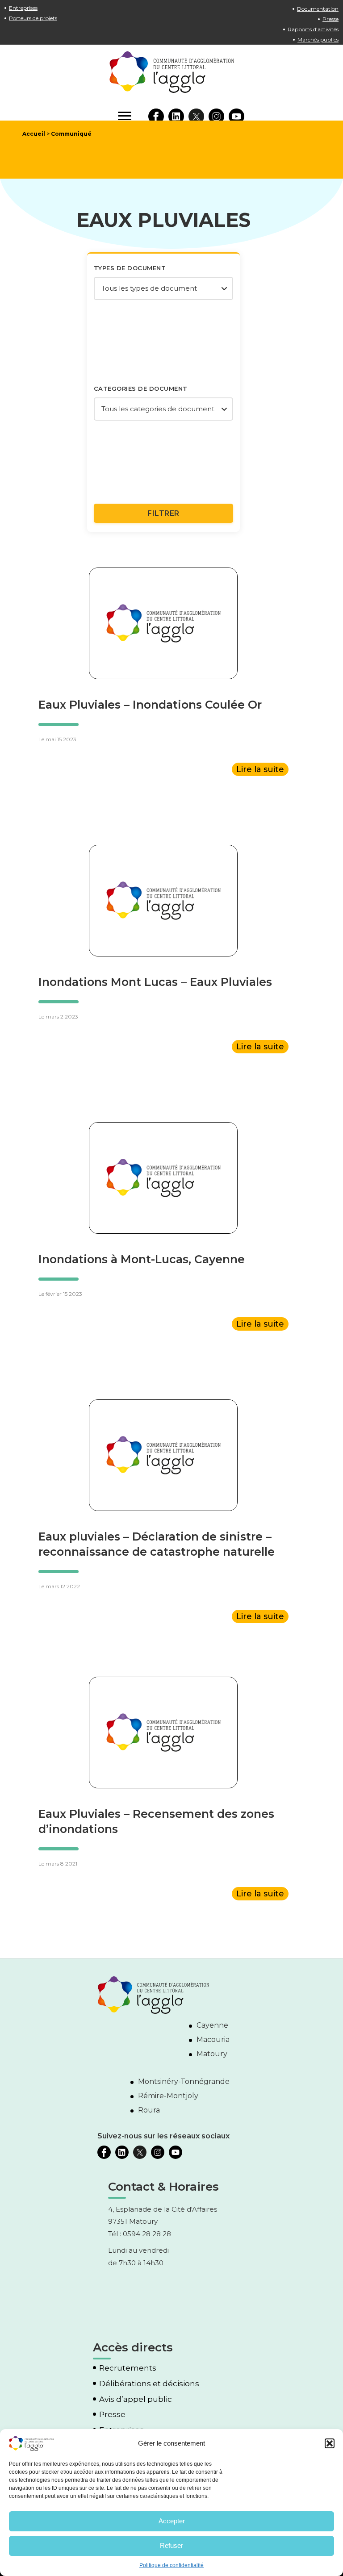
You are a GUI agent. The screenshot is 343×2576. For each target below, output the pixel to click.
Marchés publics (318, 40)
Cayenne (212, 2025)
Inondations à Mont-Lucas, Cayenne (142, 1259)
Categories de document (141, 388)
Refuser (171, 2545)
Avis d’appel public (136, 2399)
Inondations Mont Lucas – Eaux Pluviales (155, 982)
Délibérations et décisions (149, 2384)
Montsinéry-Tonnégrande (184, 2081)
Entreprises (23, 8)
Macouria (213, 2040)
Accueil (34, 134)
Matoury (212, 2054)
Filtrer (163, 513)
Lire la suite (260, 769)
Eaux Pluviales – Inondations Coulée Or (150, 705)
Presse (330, 19)
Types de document (130, 268)
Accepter (172, 2521)
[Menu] (125, 116)
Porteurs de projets (33, 18)
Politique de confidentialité (171, 2565)
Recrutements (128, 2368)
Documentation (318, 9)
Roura (149, 2110)
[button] (330, 2443)
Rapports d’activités (313, 29)
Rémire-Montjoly (168, 2096)
